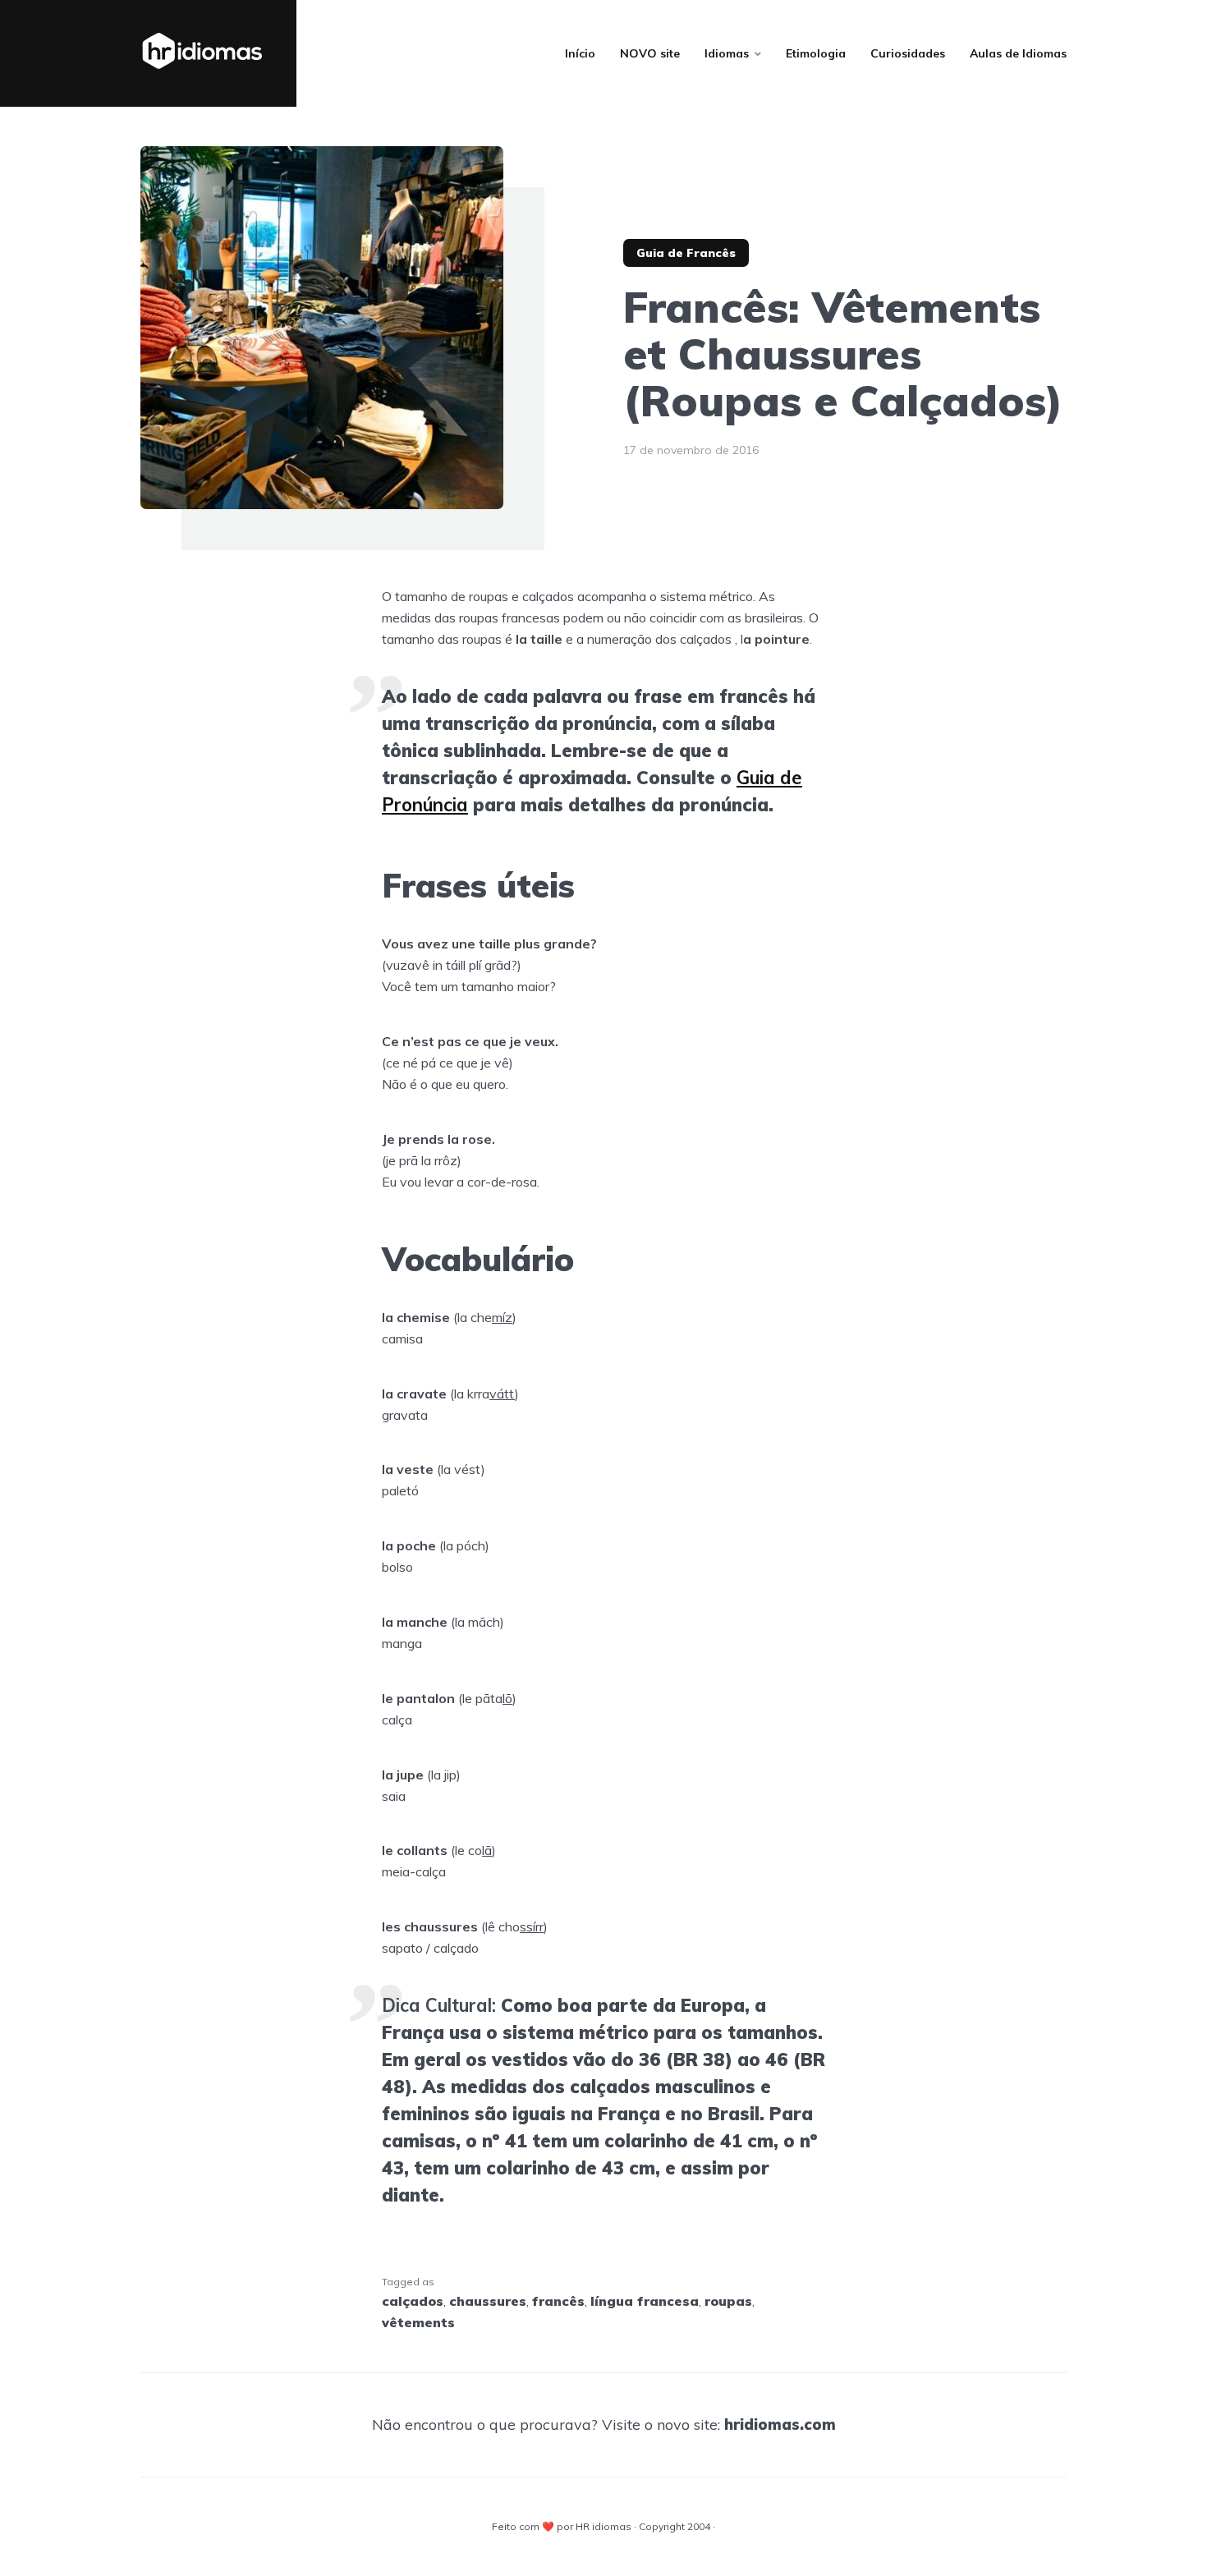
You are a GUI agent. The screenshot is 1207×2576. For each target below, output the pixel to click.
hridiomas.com (780, 2424)
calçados (413, 2301)
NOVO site (650, 53)
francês (558, 2301)
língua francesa (645, 2301)
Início (580, 53)
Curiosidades (908, 53)
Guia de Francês (686, 253)
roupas (728, 2301)
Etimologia (816, 53)
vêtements (418, 2322)
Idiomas (727, 53)
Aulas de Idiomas (1018, 53)
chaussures (488, 2301)
